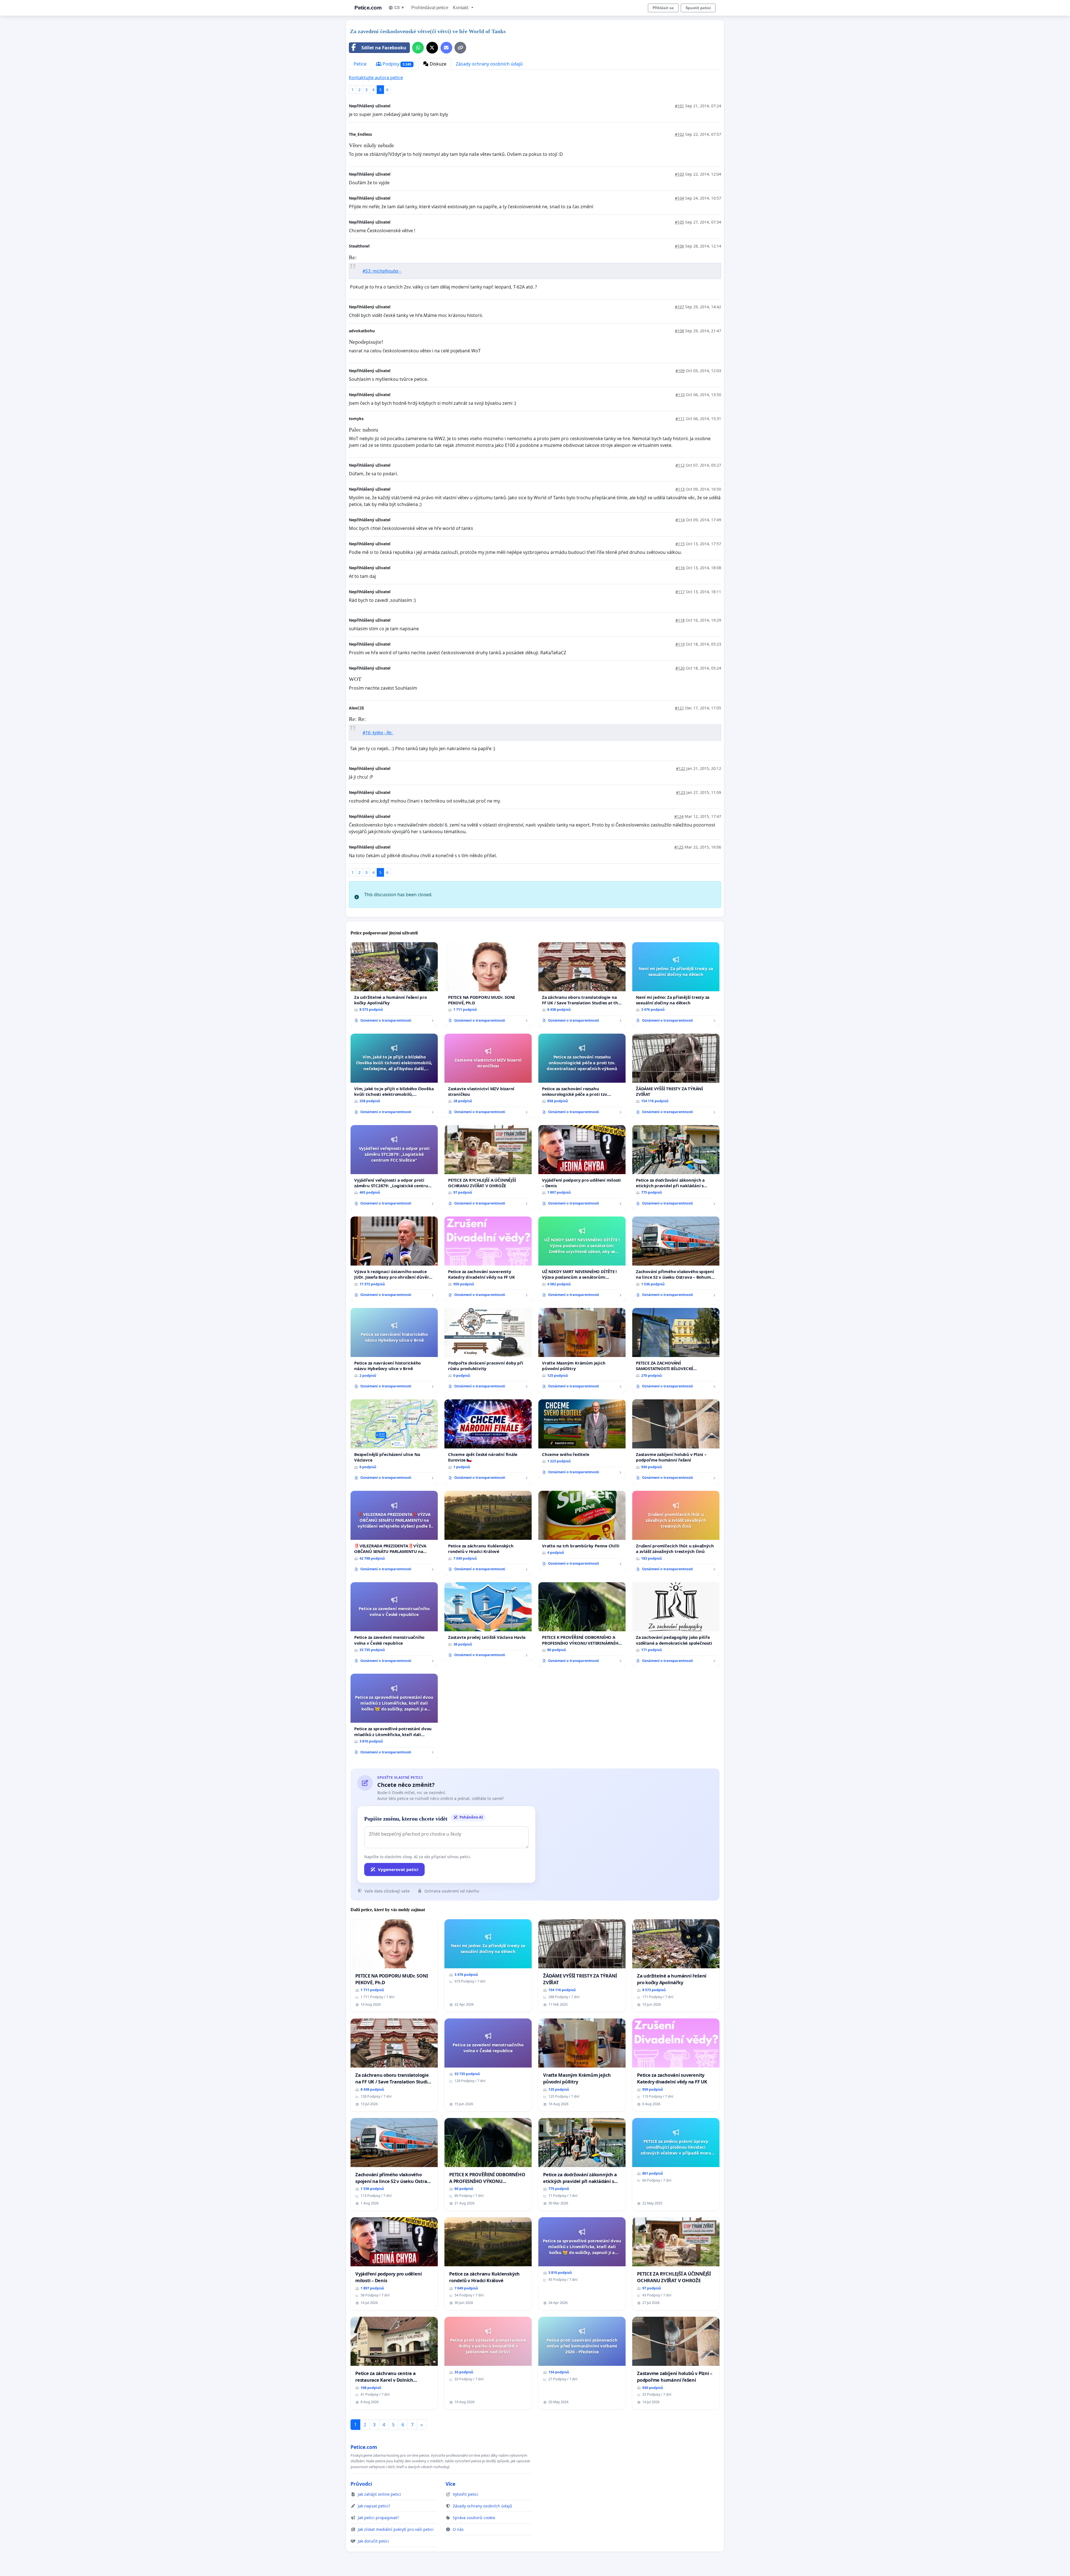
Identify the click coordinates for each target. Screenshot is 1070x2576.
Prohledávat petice (430, 8)
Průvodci (361, 2484)
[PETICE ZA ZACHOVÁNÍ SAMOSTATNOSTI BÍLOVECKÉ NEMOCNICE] (676, 1350)
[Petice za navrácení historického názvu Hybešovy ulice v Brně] (394, 1350)
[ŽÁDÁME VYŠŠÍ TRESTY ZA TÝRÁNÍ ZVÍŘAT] (676, 1076)
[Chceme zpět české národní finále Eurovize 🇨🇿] (488, 1442)
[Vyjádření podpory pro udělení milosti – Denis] (582, 1167)
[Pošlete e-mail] (446, 48)
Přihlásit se (663, 8)
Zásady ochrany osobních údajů (489, 64)
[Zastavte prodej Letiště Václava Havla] (488, 1622)
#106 (679, 246)
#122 (681, 768)
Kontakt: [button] (461, 8)
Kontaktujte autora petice (376, 77)
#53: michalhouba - (382, 271)
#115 (680, 544)
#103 (679, 174)
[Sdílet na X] (432, 48)
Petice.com (368, 8)
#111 (680, 419)
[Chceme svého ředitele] (582, 1439)
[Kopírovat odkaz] (460, 48)
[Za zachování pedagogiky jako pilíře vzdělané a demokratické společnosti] (676, 1625)
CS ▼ (399, 8)
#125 (679, 847)
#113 (680, 489)
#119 (680, 644)
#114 (680, 520)
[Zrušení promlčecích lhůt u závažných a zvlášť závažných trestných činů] (676, 1533)
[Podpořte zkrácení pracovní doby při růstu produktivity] (488, 1350)
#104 (679, 198)
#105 (679, 222)
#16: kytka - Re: (378, 733)
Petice (360, 64)
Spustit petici (698, 8)
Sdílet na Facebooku (384, 48)
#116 (680, 568)
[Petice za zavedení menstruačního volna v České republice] (394, 1625)
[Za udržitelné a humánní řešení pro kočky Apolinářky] (394, 985)
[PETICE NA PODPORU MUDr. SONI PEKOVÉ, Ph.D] (488, 985)
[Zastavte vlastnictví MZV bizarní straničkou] (488, 1076)
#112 (680, 465)
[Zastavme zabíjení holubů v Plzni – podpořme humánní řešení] (676, 1442)
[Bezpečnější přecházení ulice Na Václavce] (394, 1442)
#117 (680, 592)
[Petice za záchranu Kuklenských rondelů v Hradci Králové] (488, 1533)
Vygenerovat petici (398, 1869)
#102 (679, 134)
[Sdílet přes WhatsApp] (418, 48)
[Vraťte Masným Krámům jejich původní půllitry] (582, 1350)
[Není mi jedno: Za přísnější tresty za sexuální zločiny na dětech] (676, 985)
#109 (680, 371)
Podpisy (396, 64)
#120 (680, 668)
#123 (681, 792)
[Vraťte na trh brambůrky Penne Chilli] (582, 1530)
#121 (679, 708)
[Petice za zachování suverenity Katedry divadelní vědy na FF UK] (488, 1259)
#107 (679, 307)
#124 (679, 816)
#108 (679, 331)
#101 (679, 106)
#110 (680, 395)
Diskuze (437, 64)
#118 (680, 620)
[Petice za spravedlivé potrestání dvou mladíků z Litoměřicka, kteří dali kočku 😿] (394, 1716)
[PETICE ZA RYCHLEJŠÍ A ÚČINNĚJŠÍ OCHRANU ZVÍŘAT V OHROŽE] (488, 1167)
